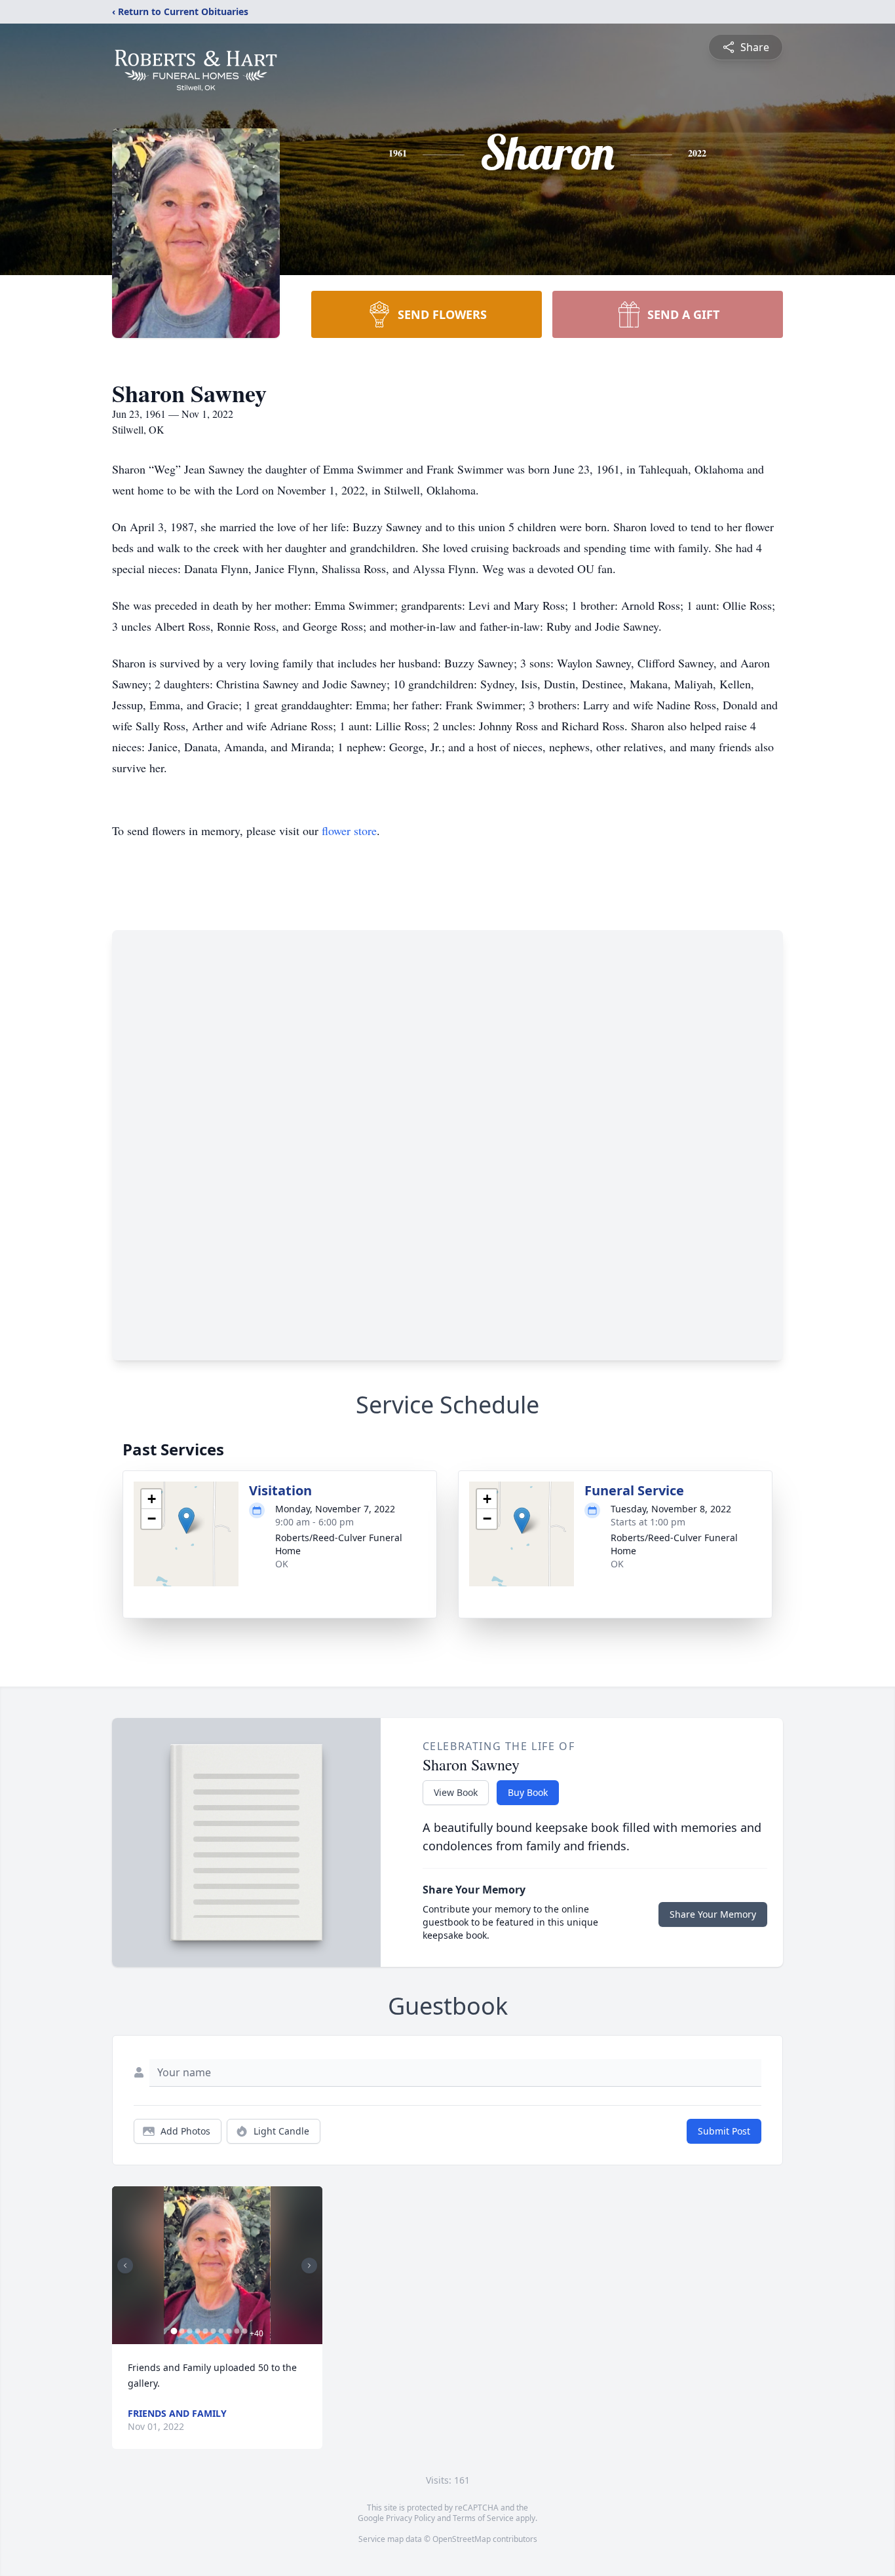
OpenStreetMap (462, 2539)
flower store (349, 831)
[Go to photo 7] (221, 2331)
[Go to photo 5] (205, 2331)
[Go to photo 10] (244, 2331)
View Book (456, 1792)
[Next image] (309, 2266)
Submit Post (724, 2131)
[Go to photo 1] (174, 2331)
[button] (186, 1521)
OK (282, 1564)
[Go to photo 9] (237, 2331)
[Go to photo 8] (229, 2331)
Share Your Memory (713, 1914)
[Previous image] (125, 2266)
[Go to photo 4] (197, 2331)
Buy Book (528, 1792)
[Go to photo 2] (181, 2331)
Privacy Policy (410, 2518)
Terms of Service (483, 2518)
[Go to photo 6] (213, 2331)
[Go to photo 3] (189, 2331)
